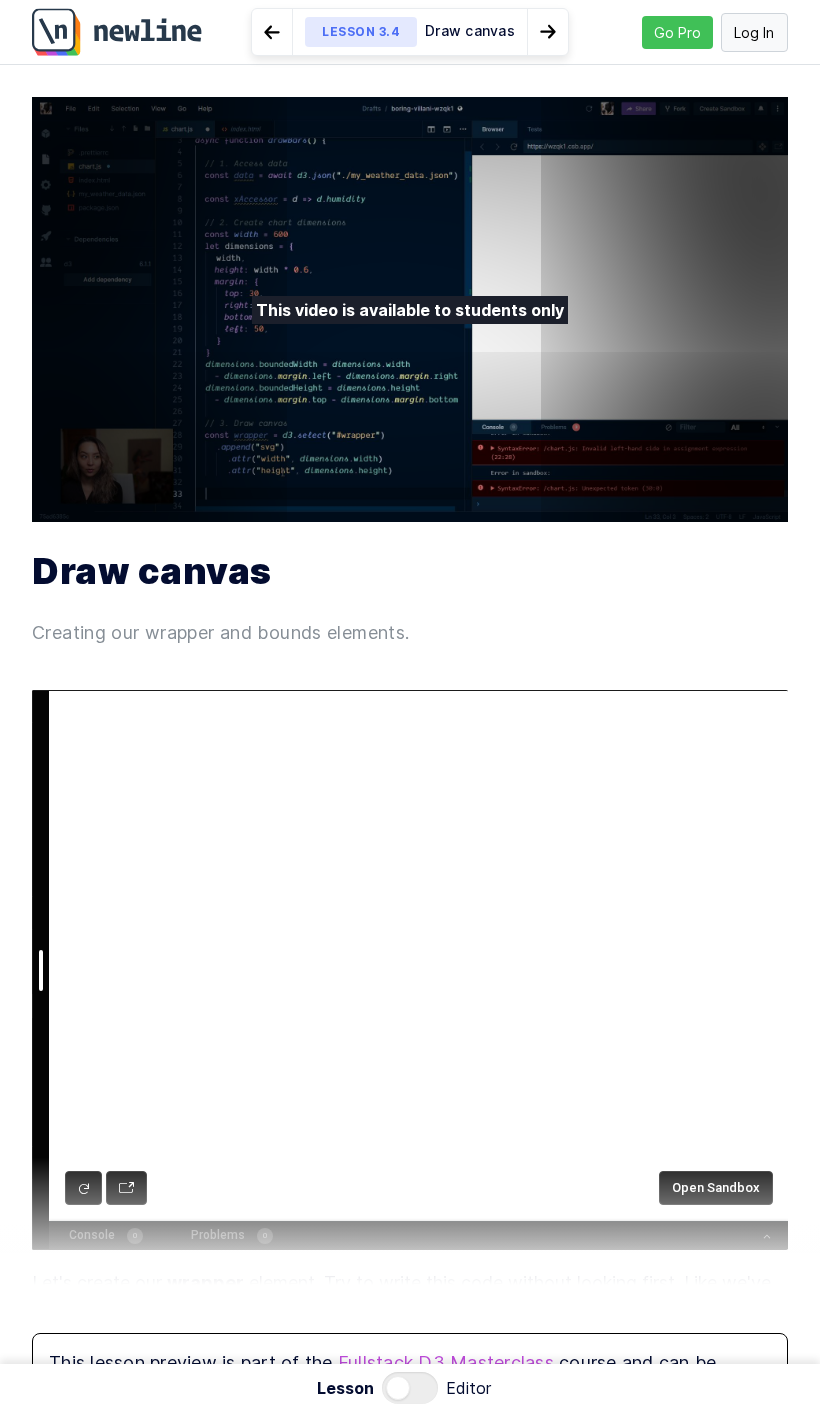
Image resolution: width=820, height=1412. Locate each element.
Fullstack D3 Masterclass (446, 1362)
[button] (410, 32)
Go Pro (677, 32)
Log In (754, 32)
